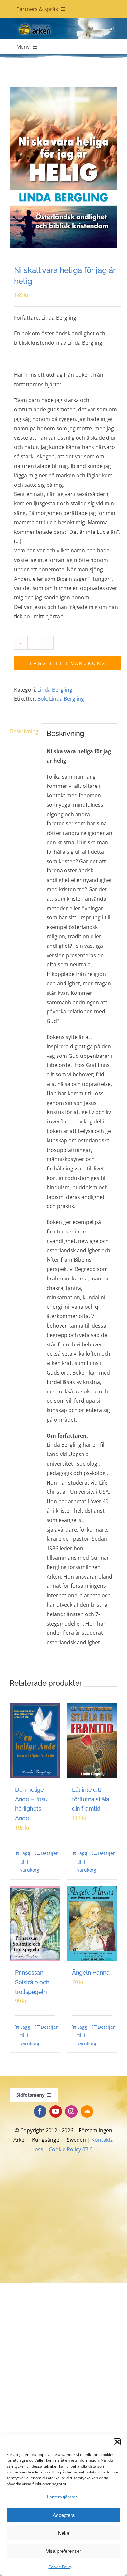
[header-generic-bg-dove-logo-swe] (63, 21)
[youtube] (56, 2111)
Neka (64, 2533)
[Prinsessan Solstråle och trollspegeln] (35, 1924)
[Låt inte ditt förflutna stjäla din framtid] (92, 1741)
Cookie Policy (60, 2567)
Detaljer (48, 1853)
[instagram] (71, 2111)
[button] (117, 2442)
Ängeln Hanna (91, 1972)
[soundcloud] (87, 2111)
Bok (42, 699)
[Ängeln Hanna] (92, 1924)
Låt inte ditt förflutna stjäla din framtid (91, 1799)
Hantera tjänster (62, 2497)
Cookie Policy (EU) (71, 2149)
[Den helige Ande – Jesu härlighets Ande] (35, 1741)
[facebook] (40, 2111)
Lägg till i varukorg (68, 663)
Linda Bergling (55, 690)
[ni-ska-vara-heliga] (63, 168)
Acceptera (64, 2515)
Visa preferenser (63, 2551)
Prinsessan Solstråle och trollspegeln (32, 1982)
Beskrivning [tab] (24, 731)
